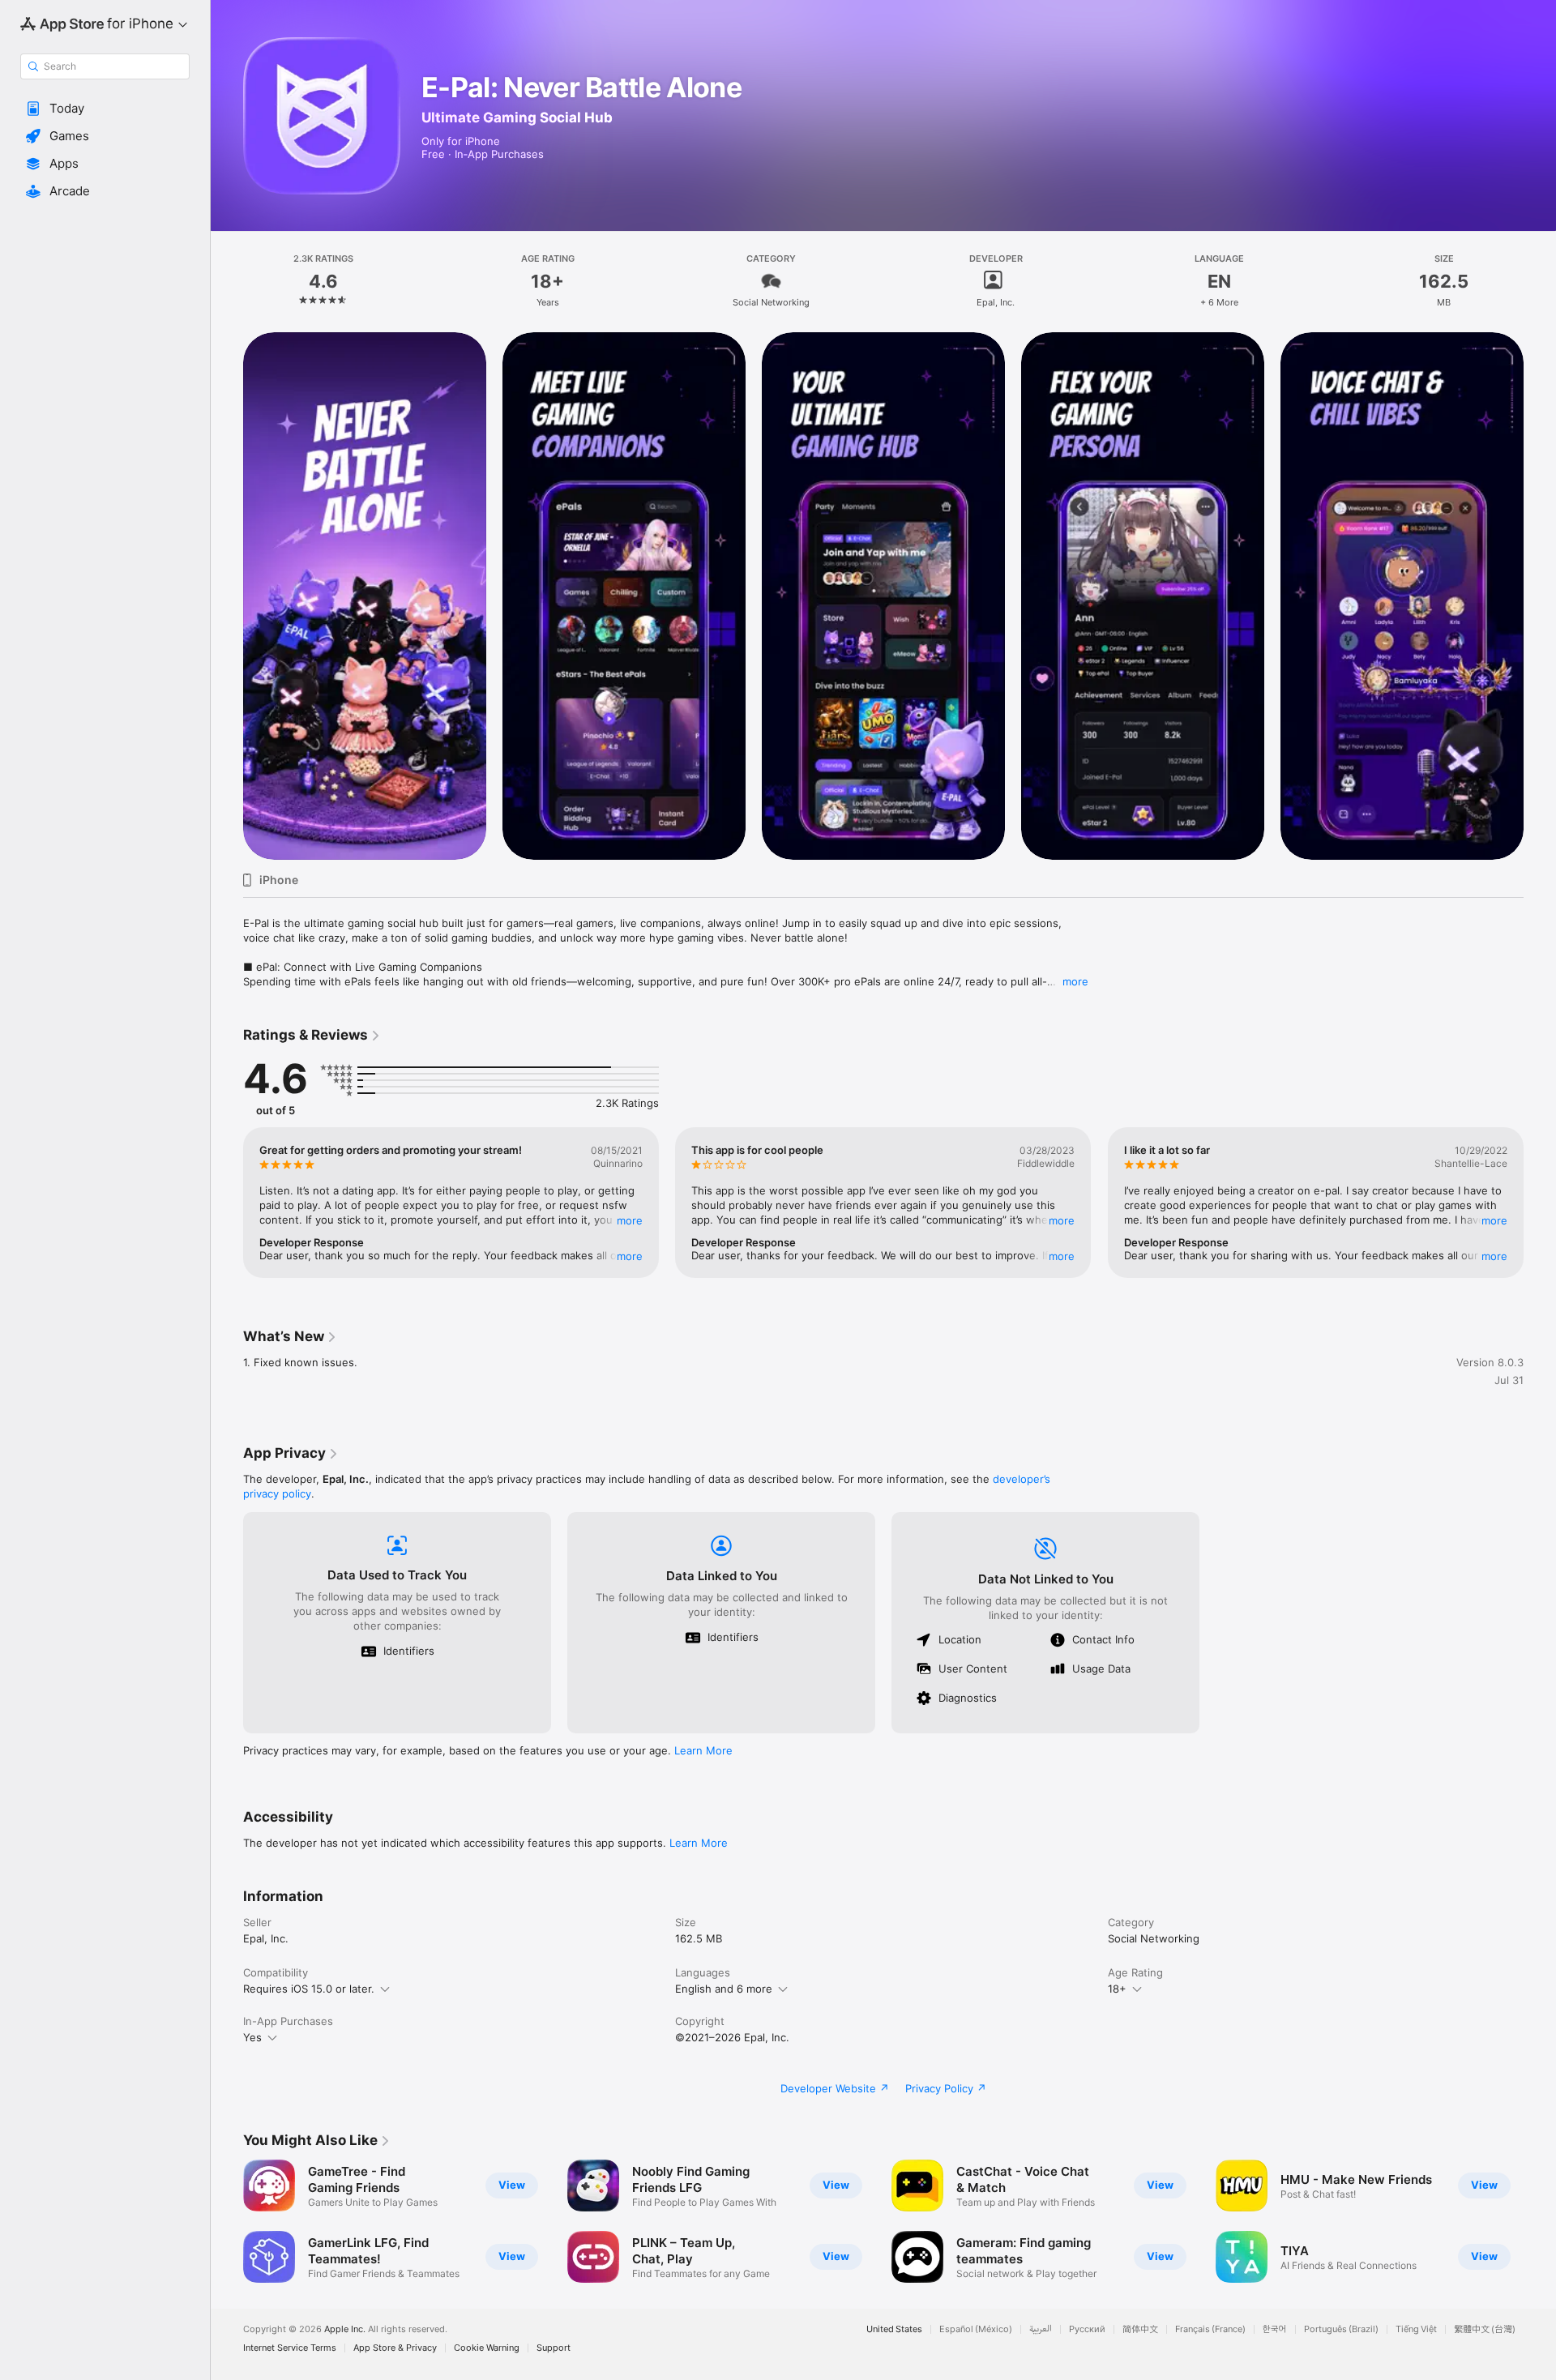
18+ (1117, 1989)
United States (894, 2329)
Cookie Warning (487, 2348)
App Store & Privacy (395, 2348)
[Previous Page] (227, 596)
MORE (630, 1220)
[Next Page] (1540, 596)
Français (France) (1210, 2329)
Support (554, 2348)
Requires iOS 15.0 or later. (309, 1989)
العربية (1041, 2329)
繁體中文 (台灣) (1485, 2329)
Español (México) (976, 2329)
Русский (1087, 2329)
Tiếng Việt (1416, 2329)
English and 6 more (724, 1989)
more (1075, 981)
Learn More (703, 1750)
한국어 (1275, 2329)
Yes (252, 2037)
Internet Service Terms (290, 2348)
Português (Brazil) (1341, 2329)
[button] (105, 109)
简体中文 (1140, 2329)
